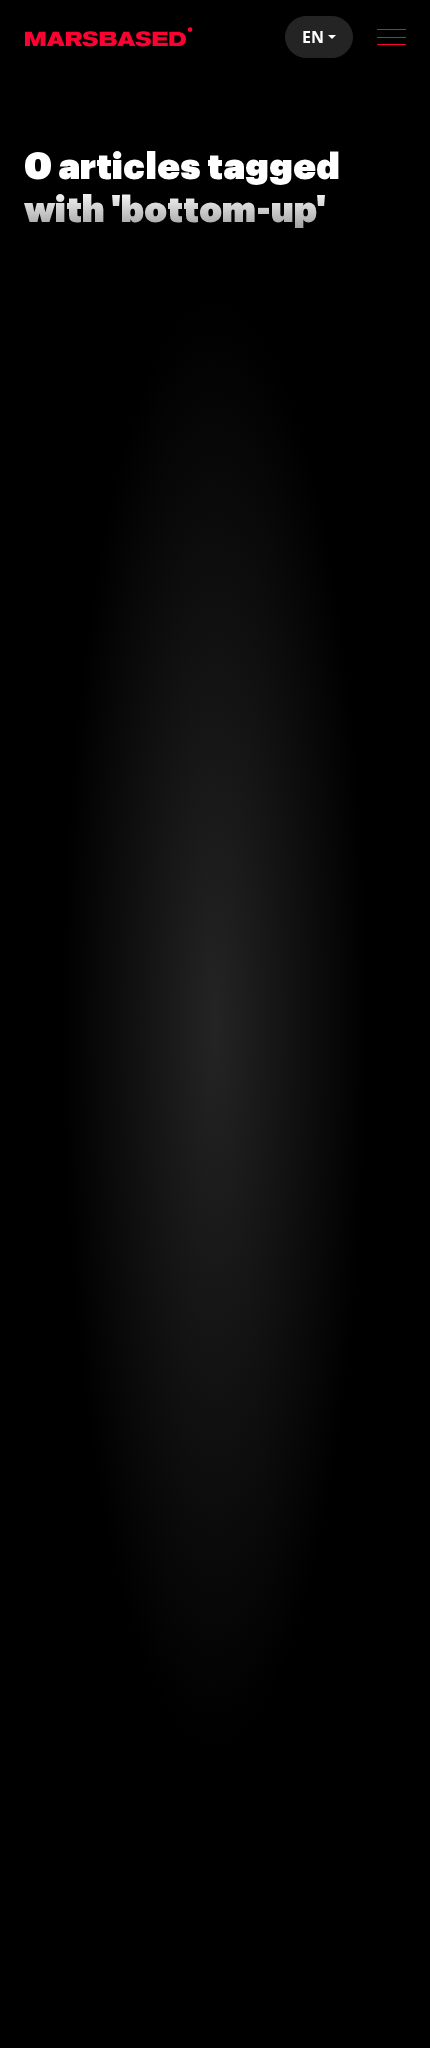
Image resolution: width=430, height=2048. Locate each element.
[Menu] (391, 37)
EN (313, 37)
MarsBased (109, 37)
